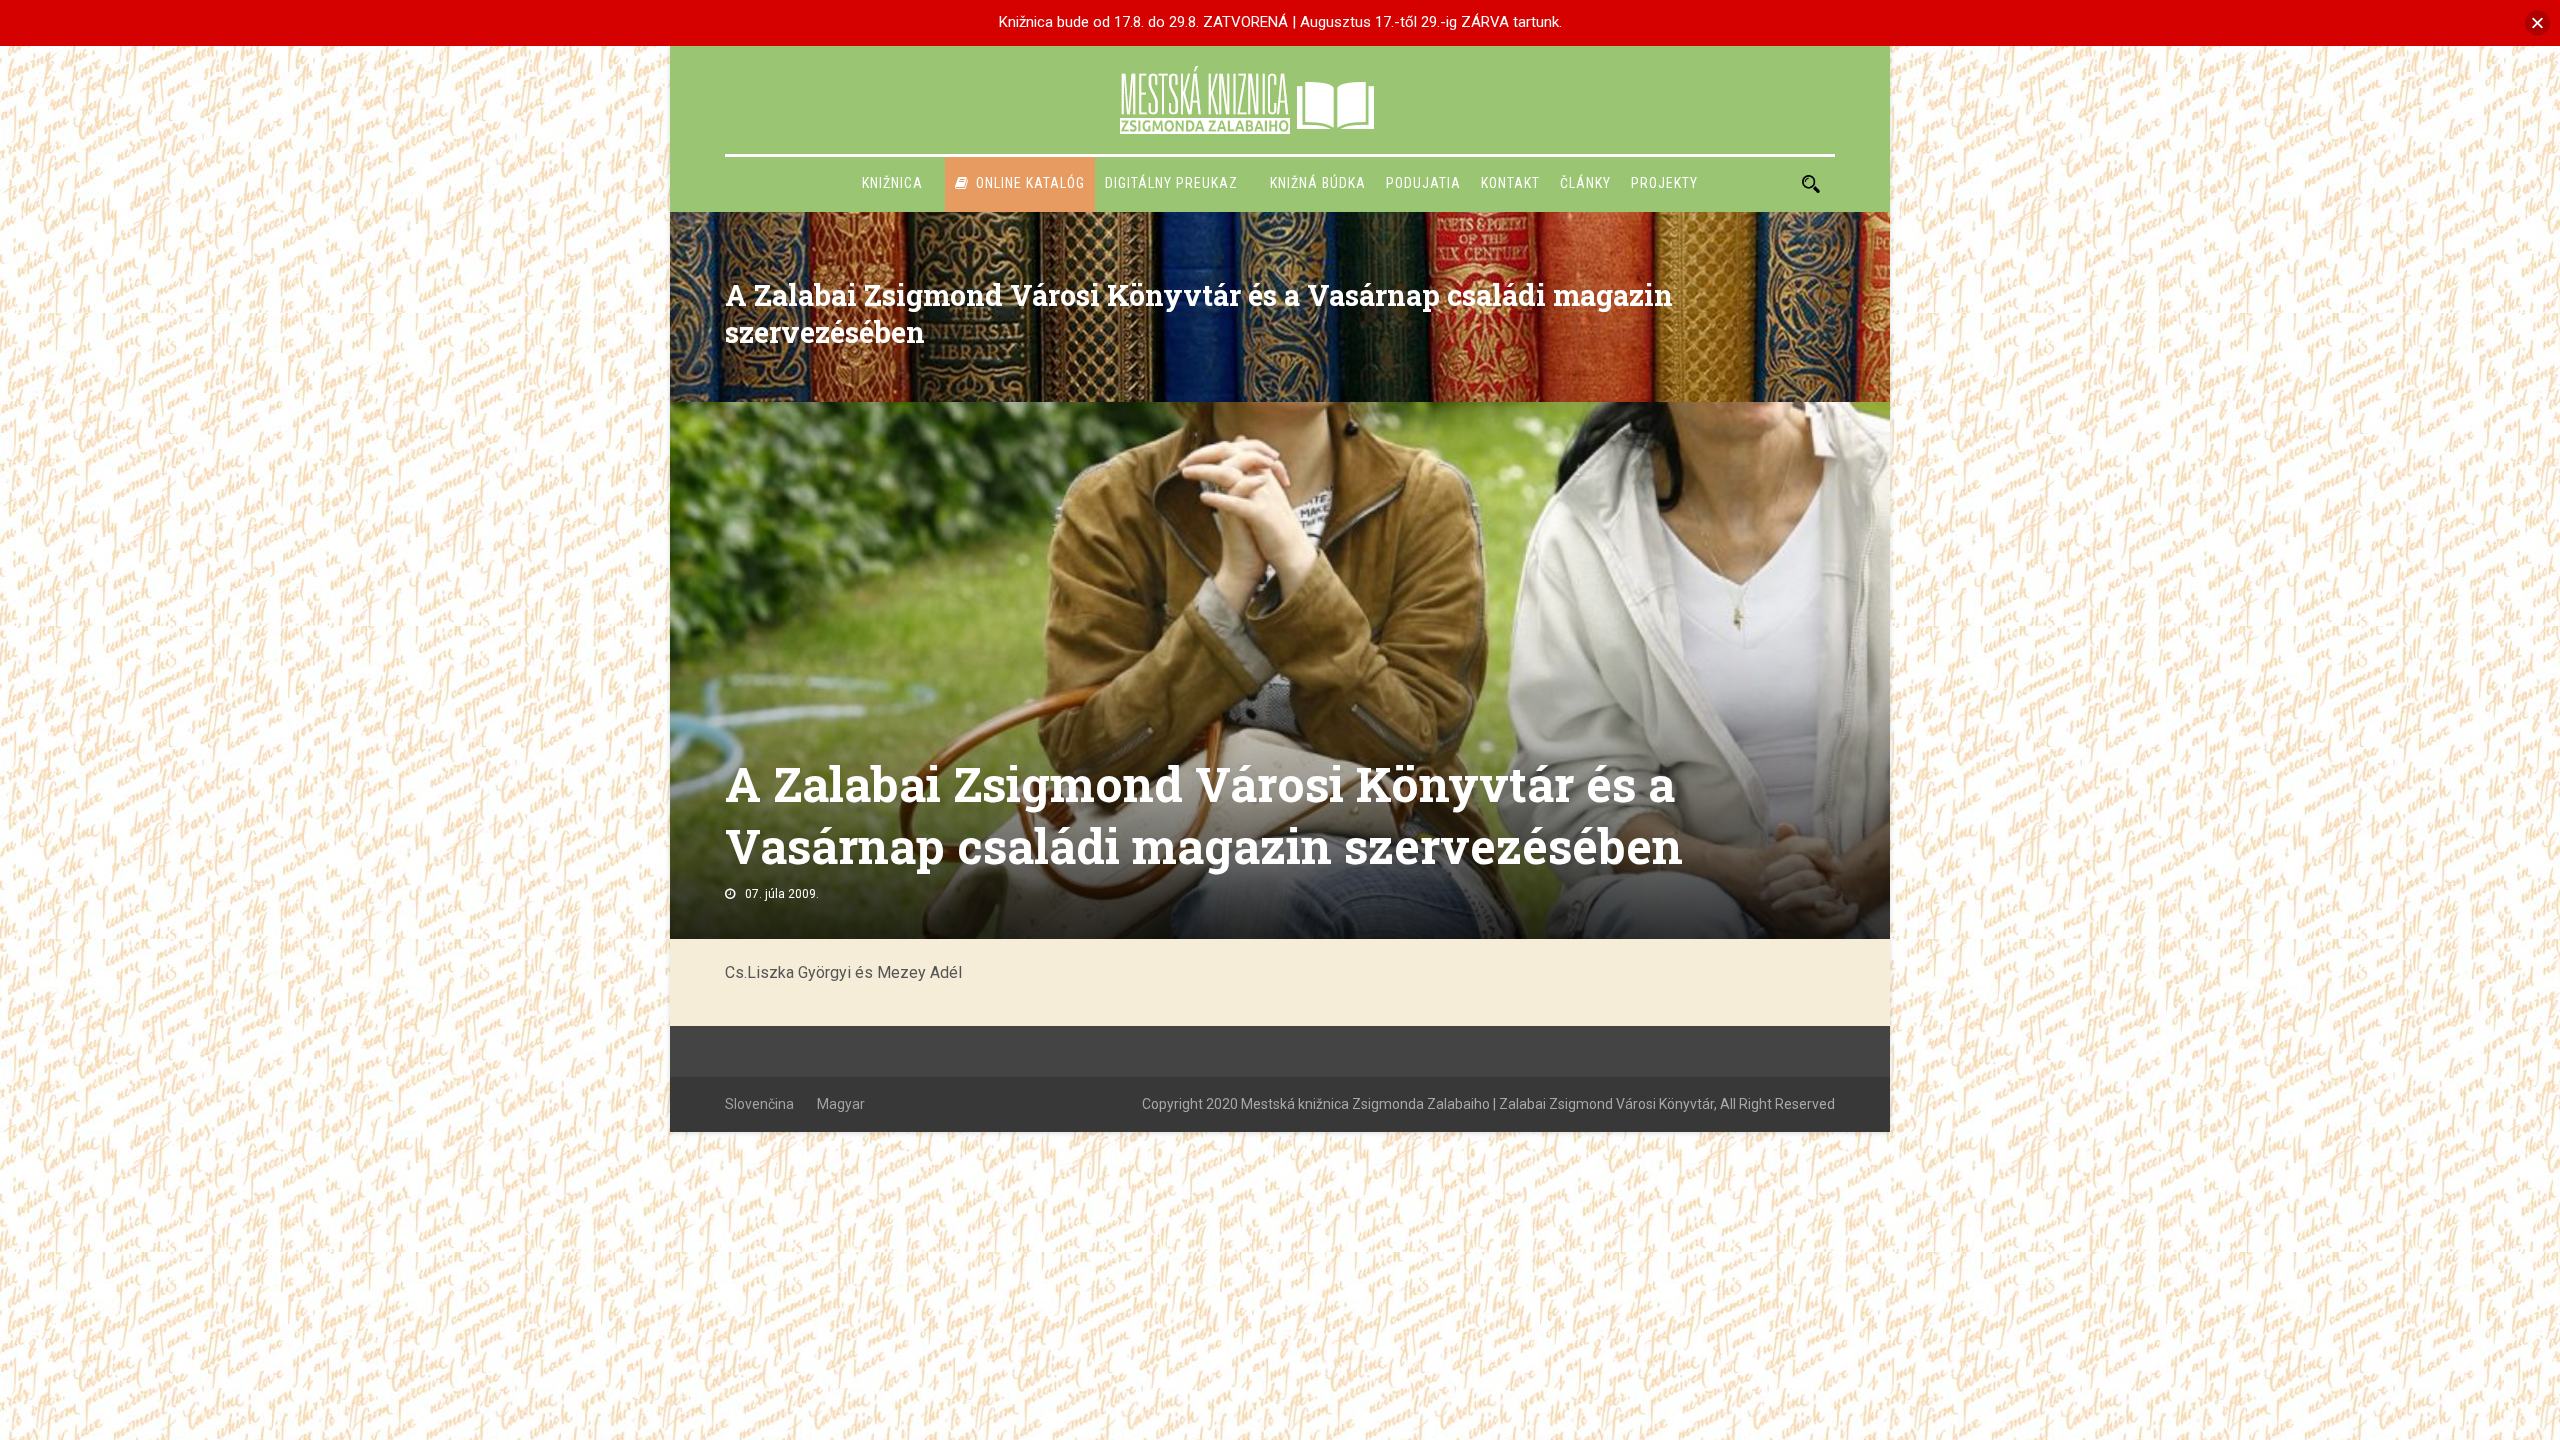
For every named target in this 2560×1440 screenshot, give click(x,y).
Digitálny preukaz (1171, 183)
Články (1585, 183)
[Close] (2537, 22)
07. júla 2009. (782, 894)
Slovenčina (759, 1104)
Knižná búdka (1318, 183)
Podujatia (1423, 183)
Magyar (841, 1104)
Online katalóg (1030, 183)
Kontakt (1510, 183)
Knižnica (892, 183)
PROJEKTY (1664, 183)
